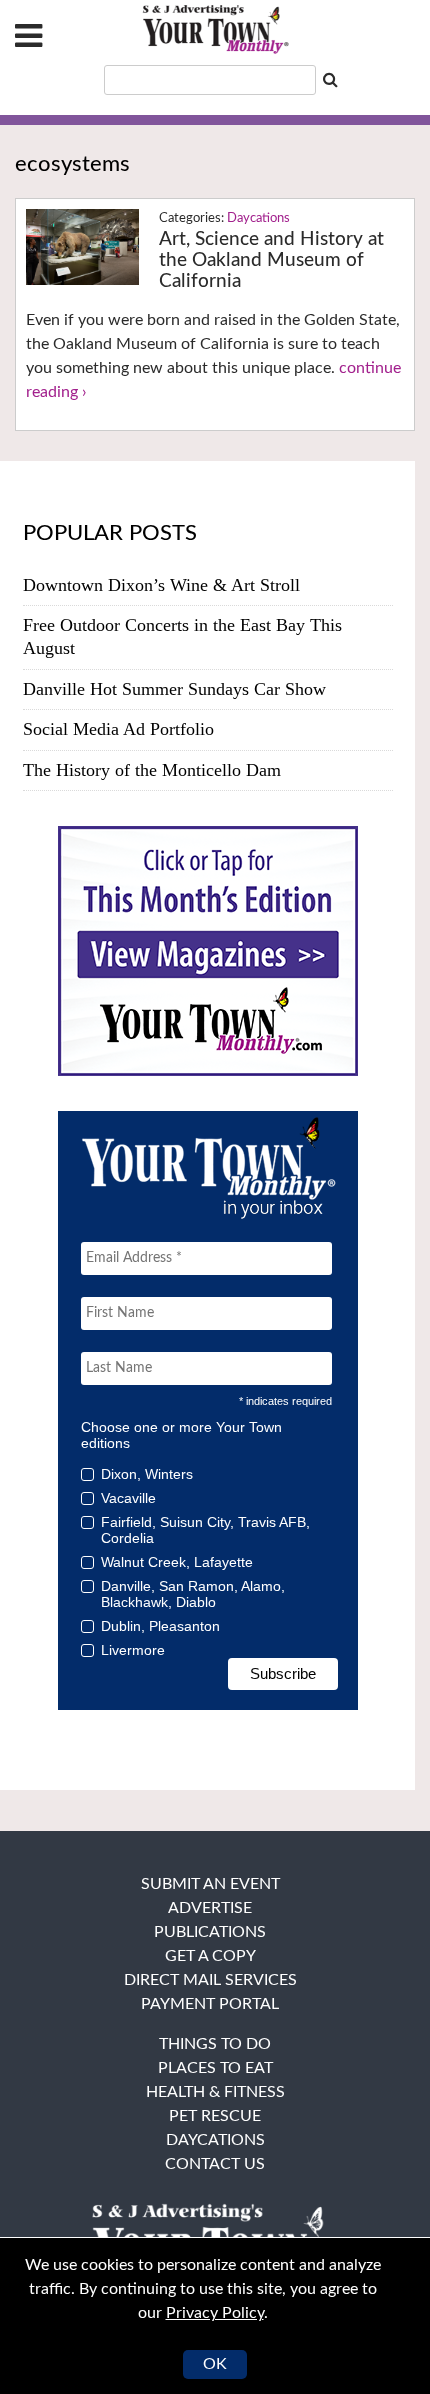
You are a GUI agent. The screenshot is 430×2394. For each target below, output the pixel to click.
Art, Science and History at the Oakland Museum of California (271, 260)
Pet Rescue (215, 2116)
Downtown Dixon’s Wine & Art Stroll (161, 585)
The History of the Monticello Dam (152, 770)
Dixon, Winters (147, 1474)
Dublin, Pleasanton (160, 1626)
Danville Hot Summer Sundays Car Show (174, 689)
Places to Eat (215, 2068)
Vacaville (128, 1498)
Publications (210, 1932)
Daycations (258, 218)
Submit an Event (210, 1884)
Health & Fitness (215, 2092)
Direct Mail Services (210, 1980)
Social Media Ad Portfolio (118, 729)
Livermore (133, 1650)
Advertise (210, 1908)
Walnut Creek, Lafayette (177, 1562)
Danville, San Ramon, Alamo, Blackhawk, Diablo (193, 1594)
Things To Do (215, 2044)
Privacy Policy (215, 2313)
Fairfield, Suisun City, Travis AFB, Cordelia (205, 1530)
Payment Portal (210, 2004)
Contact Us (215, 2164)
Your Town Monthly (215, 30)
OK (215, 2364)
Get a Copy (210, 1956)
